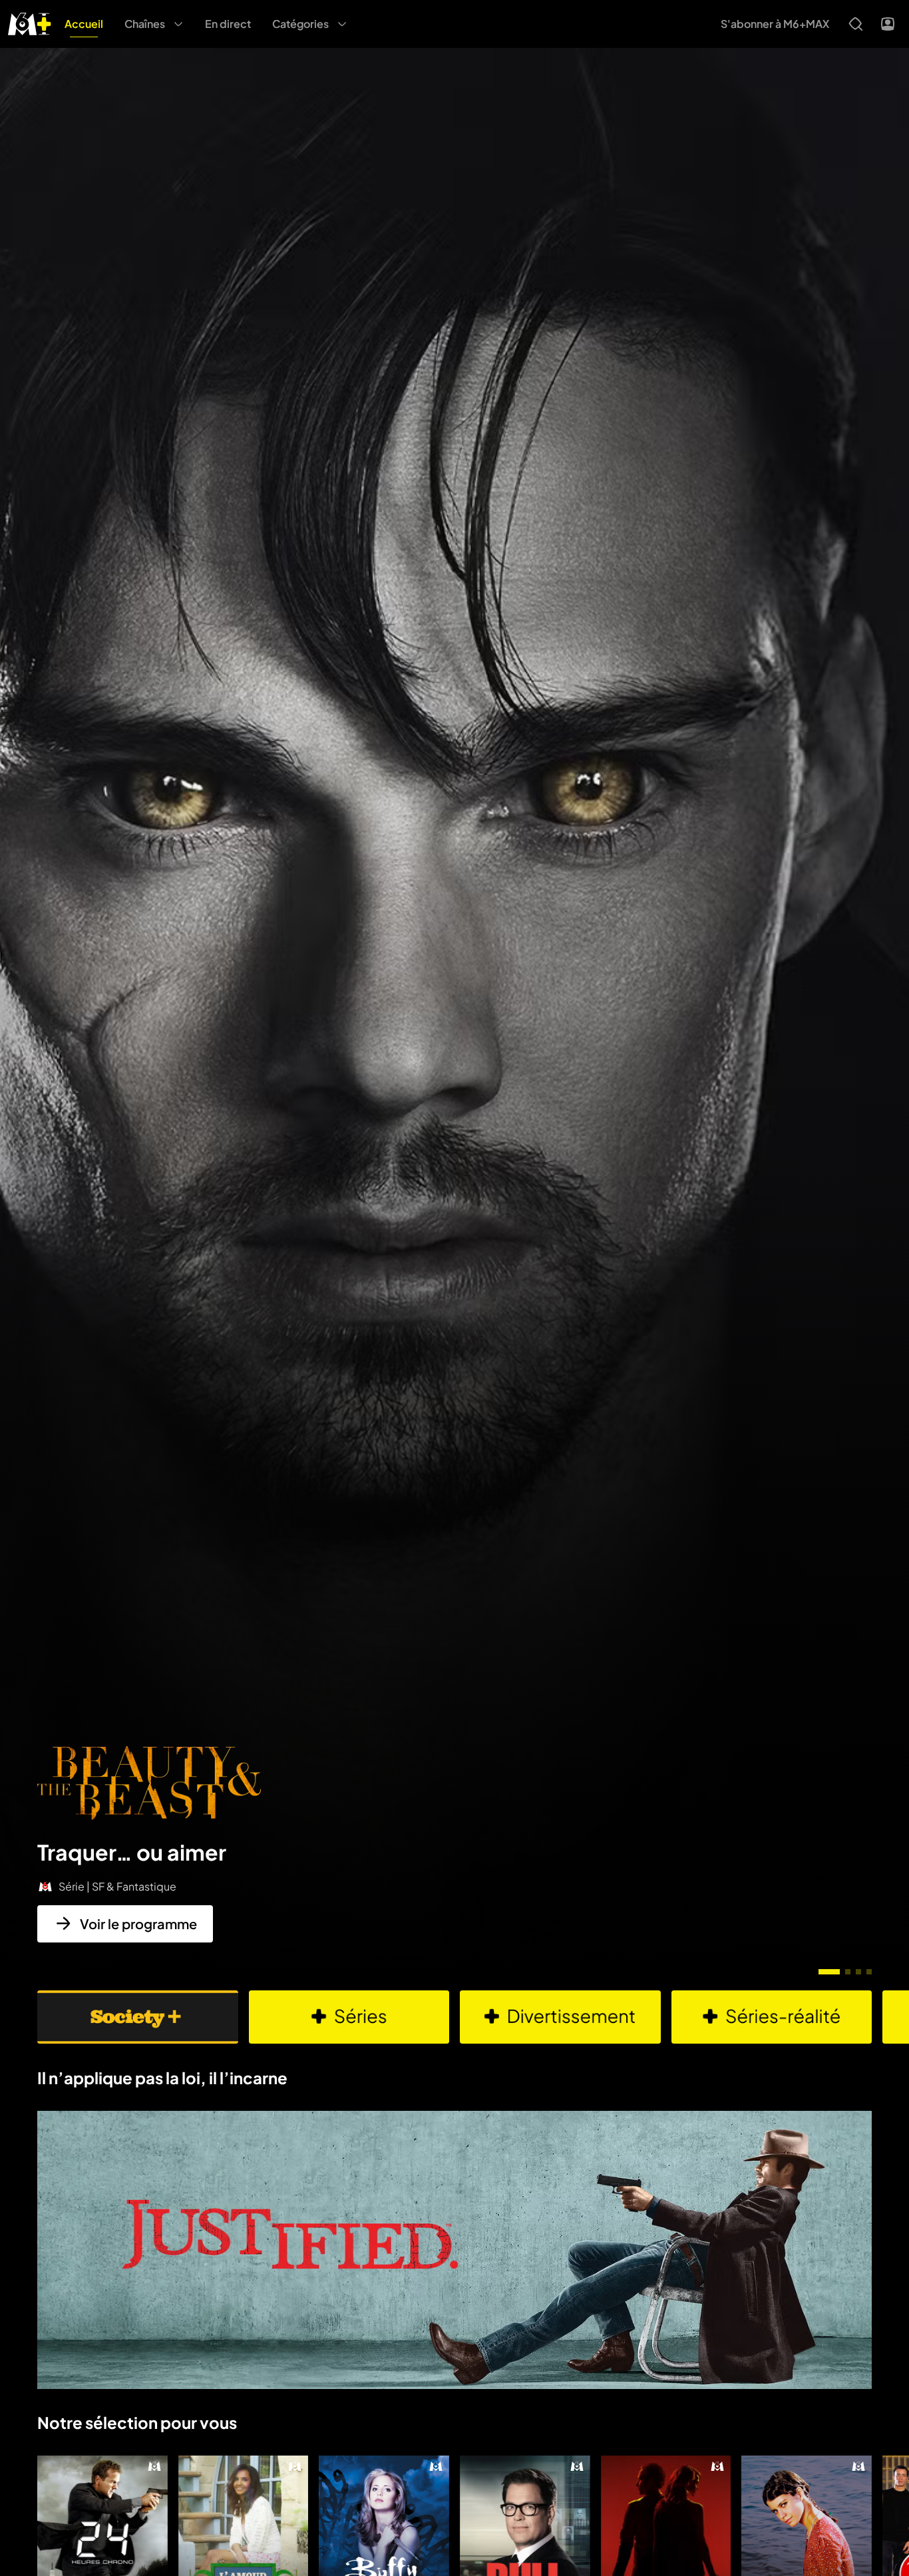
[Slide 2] (848, 1972)
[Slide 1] (829, 1972)
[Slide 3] (858, 1972)
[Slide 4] (869, 1972)
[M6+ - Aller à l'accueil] (30, 22)
